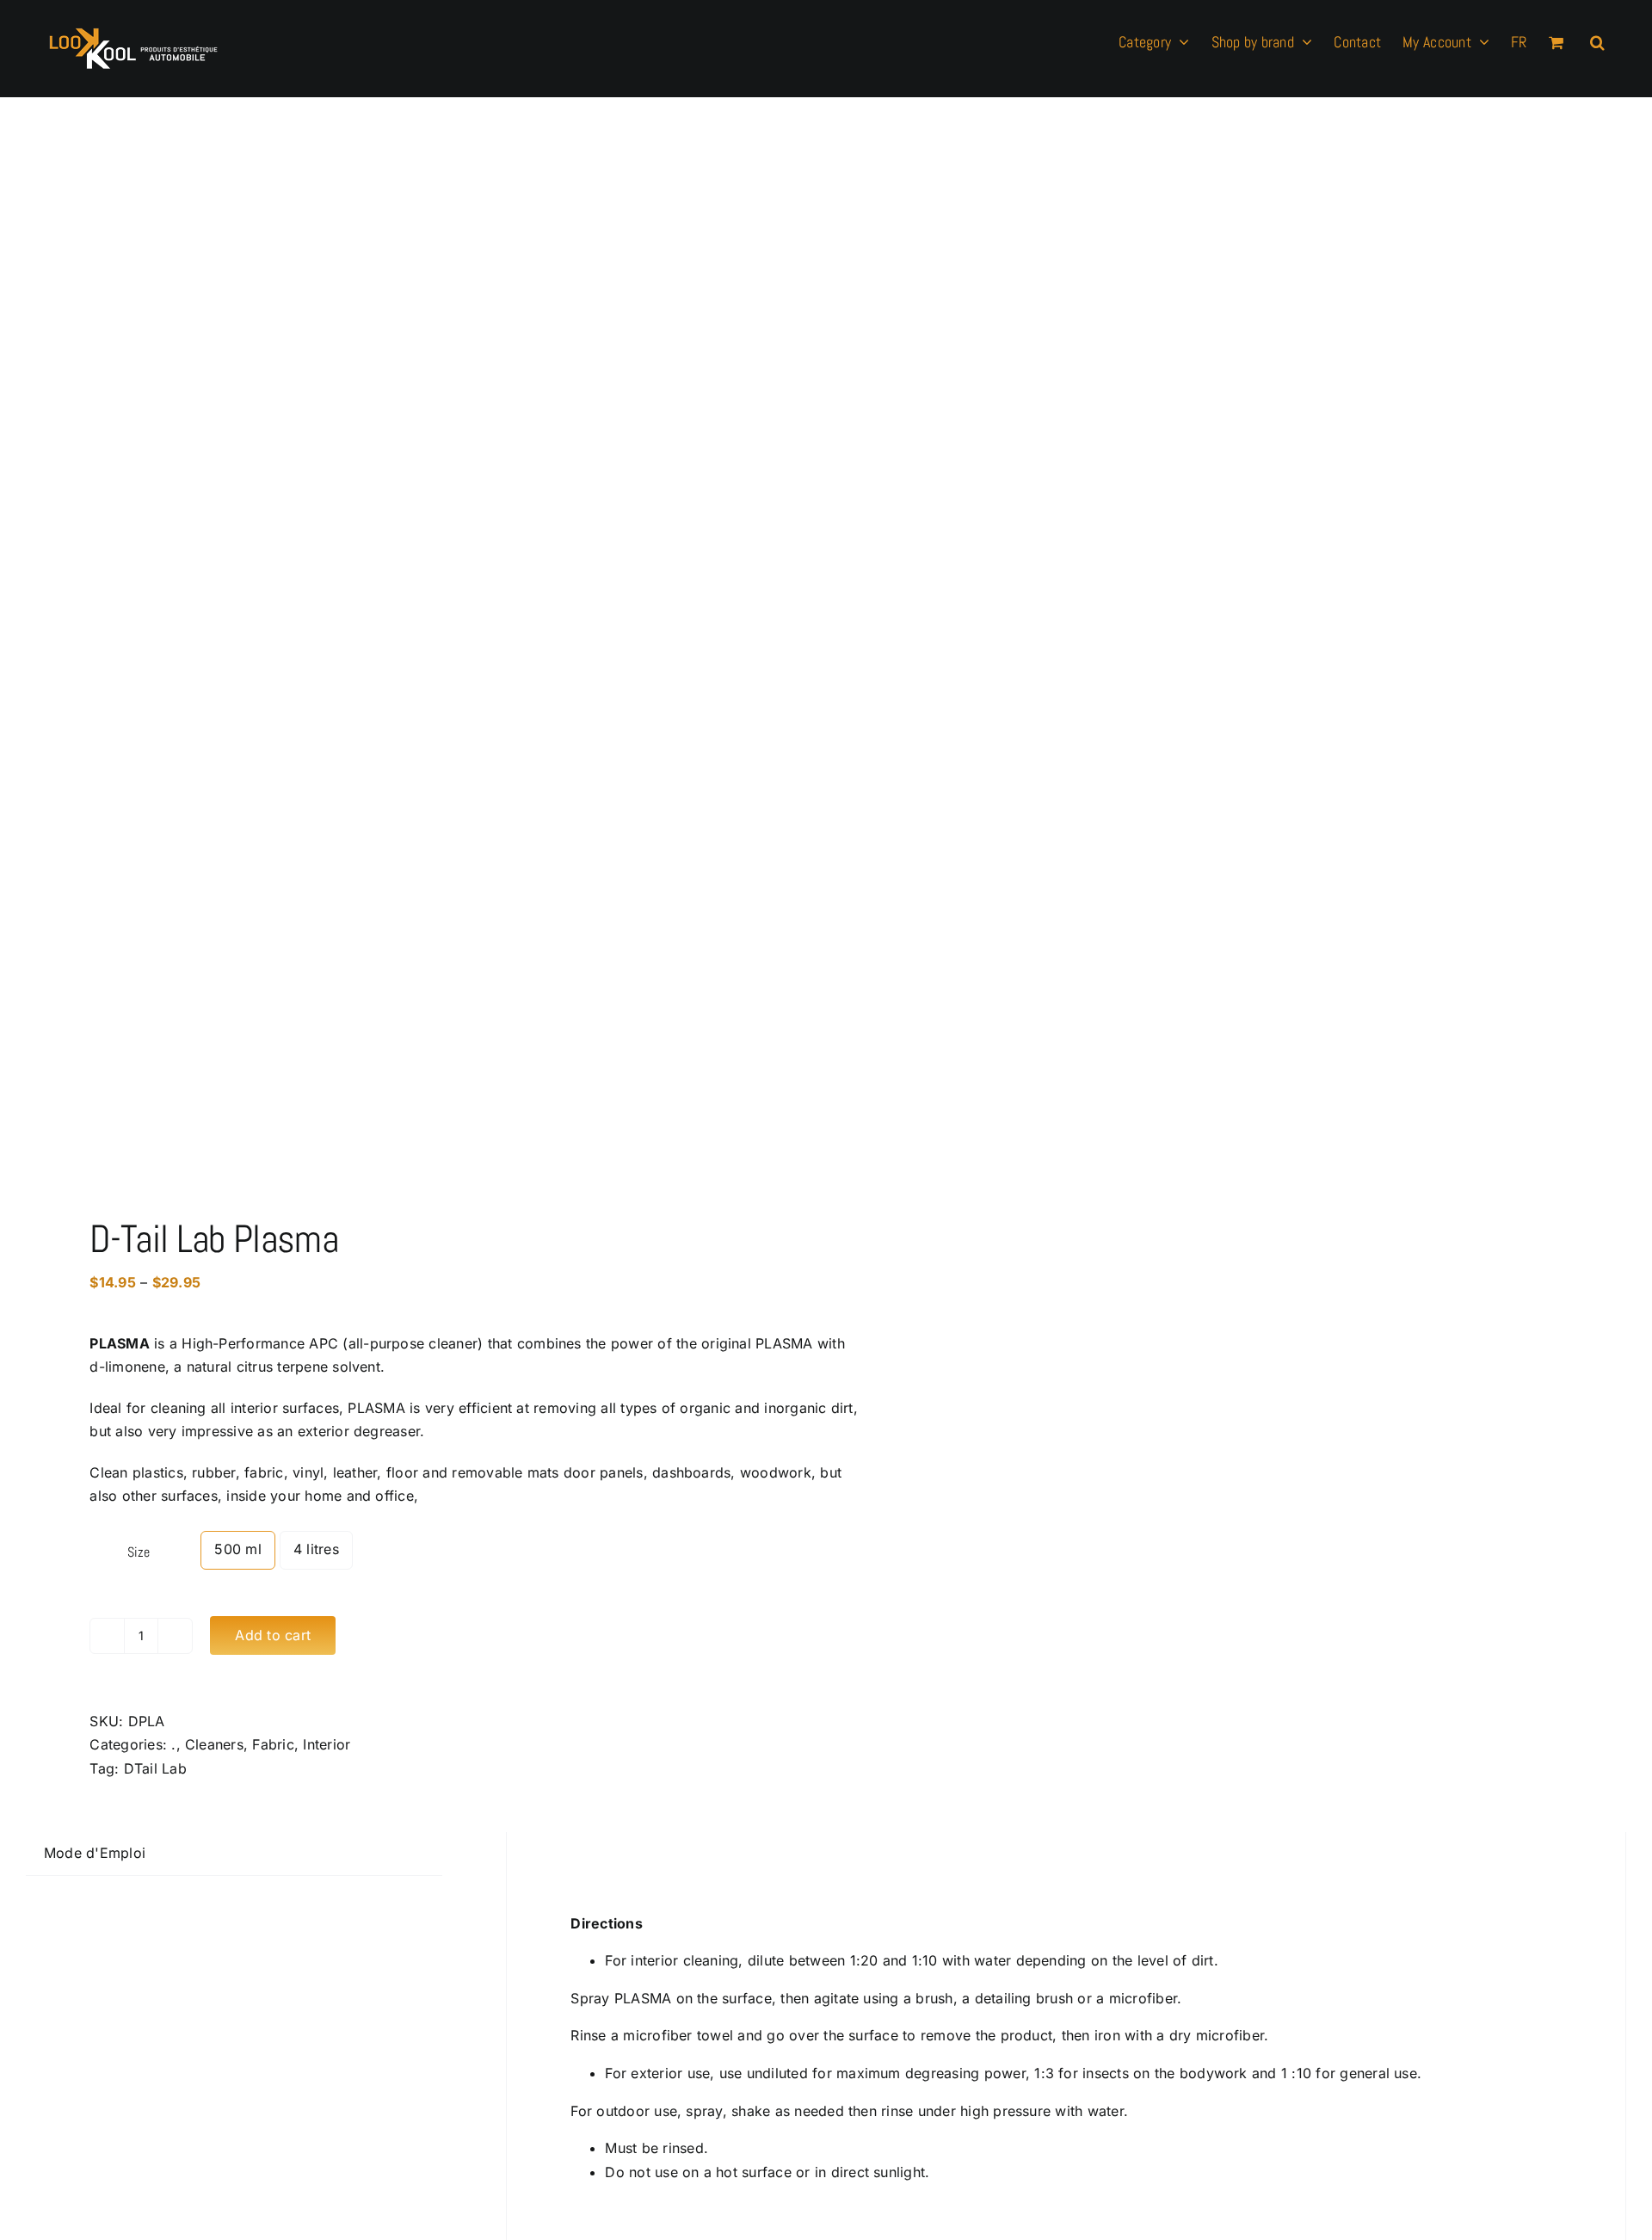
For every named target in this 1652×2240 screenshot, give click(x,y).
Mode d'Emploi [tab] (95, 1853)
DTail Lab (155, 1768)
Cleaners (214, 1744)
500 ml (237, 1549)
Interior (327, 1744)
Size (138, 1552)
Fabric (273, 1744)
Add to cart (273, 1635)
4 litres (316, 1549)
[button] (1597, 40)
